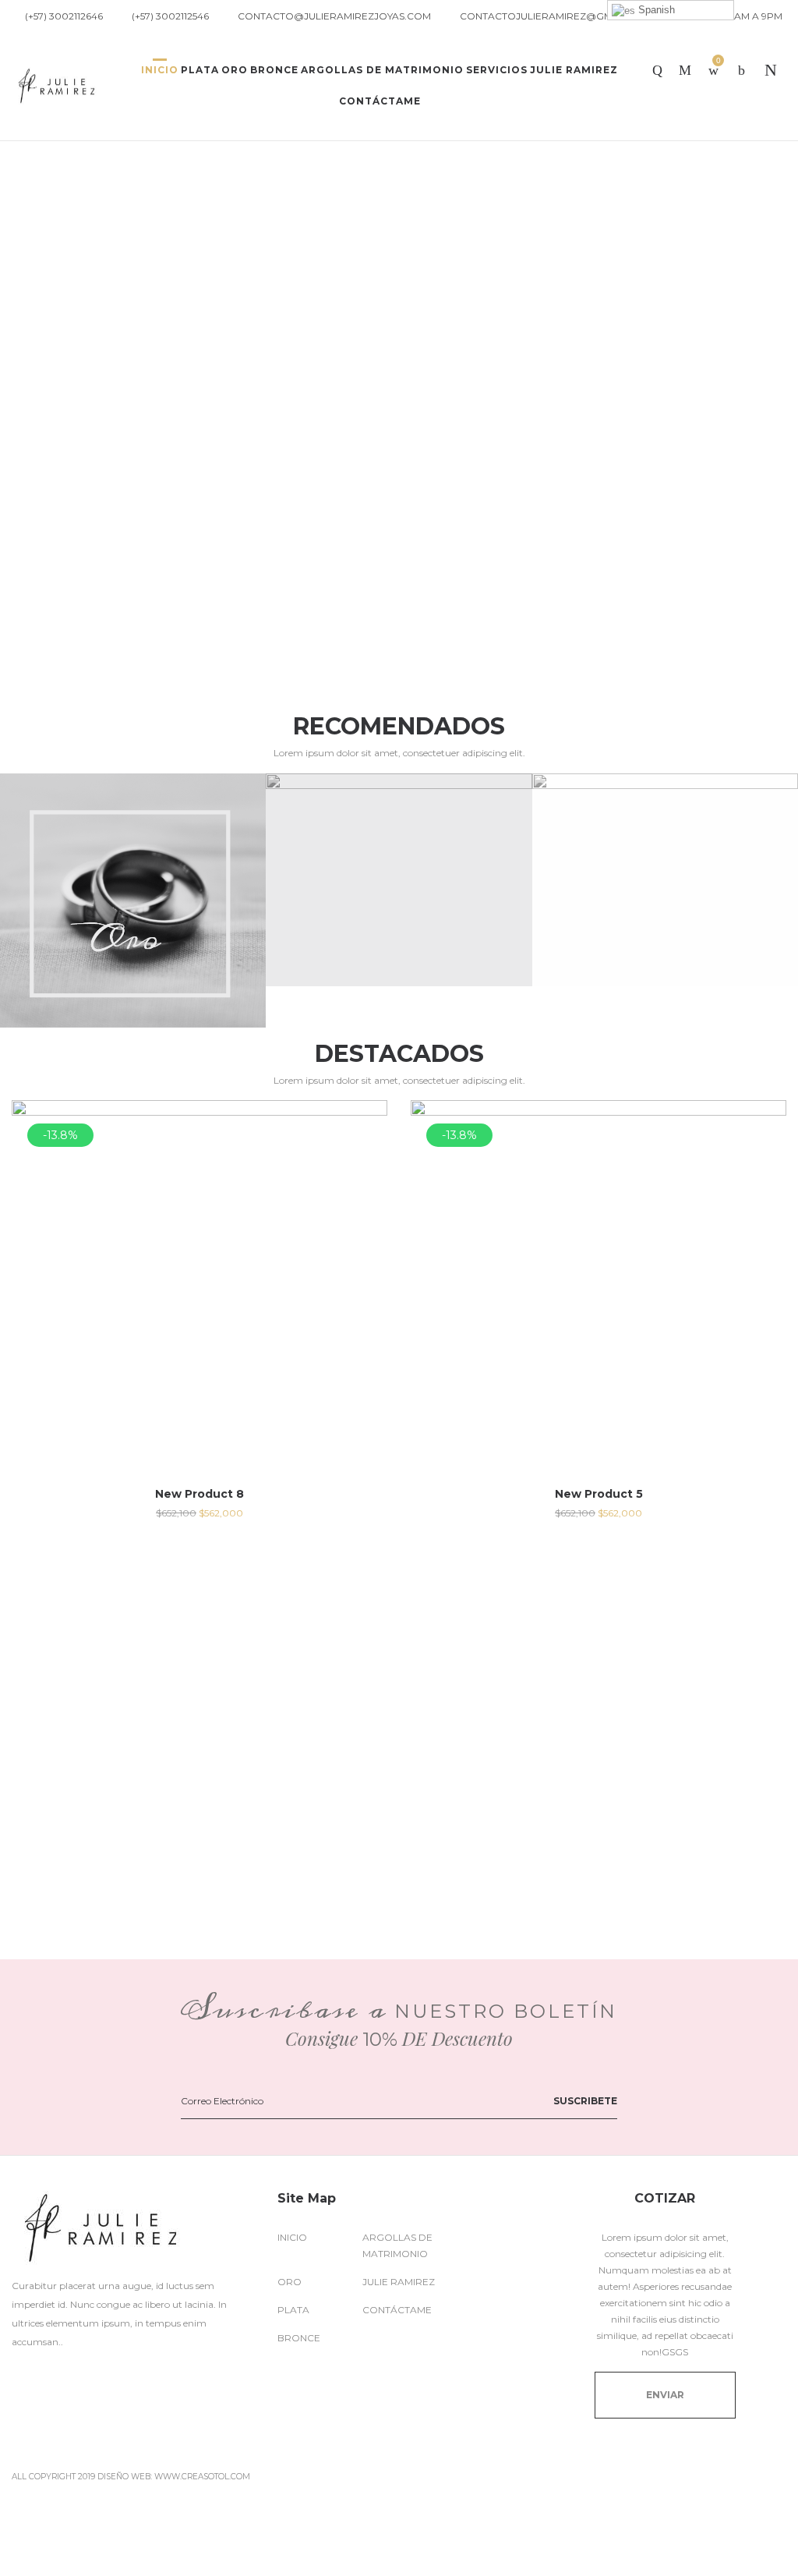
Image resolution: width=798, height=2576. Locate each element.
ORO (290, 2282)
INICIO (292, 2237)
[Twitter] (53, 2376)
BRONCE (299, 2338)
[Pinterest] (88, 2376)
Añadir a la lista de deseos (364, 1123)
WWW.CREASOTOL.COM (202, 2477)
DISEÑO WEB (124, 2477)
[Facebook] (18, 2376)
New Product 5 (599, 1494)
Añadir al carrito (200, 1513)
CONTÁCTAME (397, 2310)
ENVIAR (665, 2395)
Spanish (655, 10)
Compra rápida (200, 1309)
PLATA (293, 2310)
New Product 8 (199, 1494)
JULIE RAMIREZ (399, 2282)
